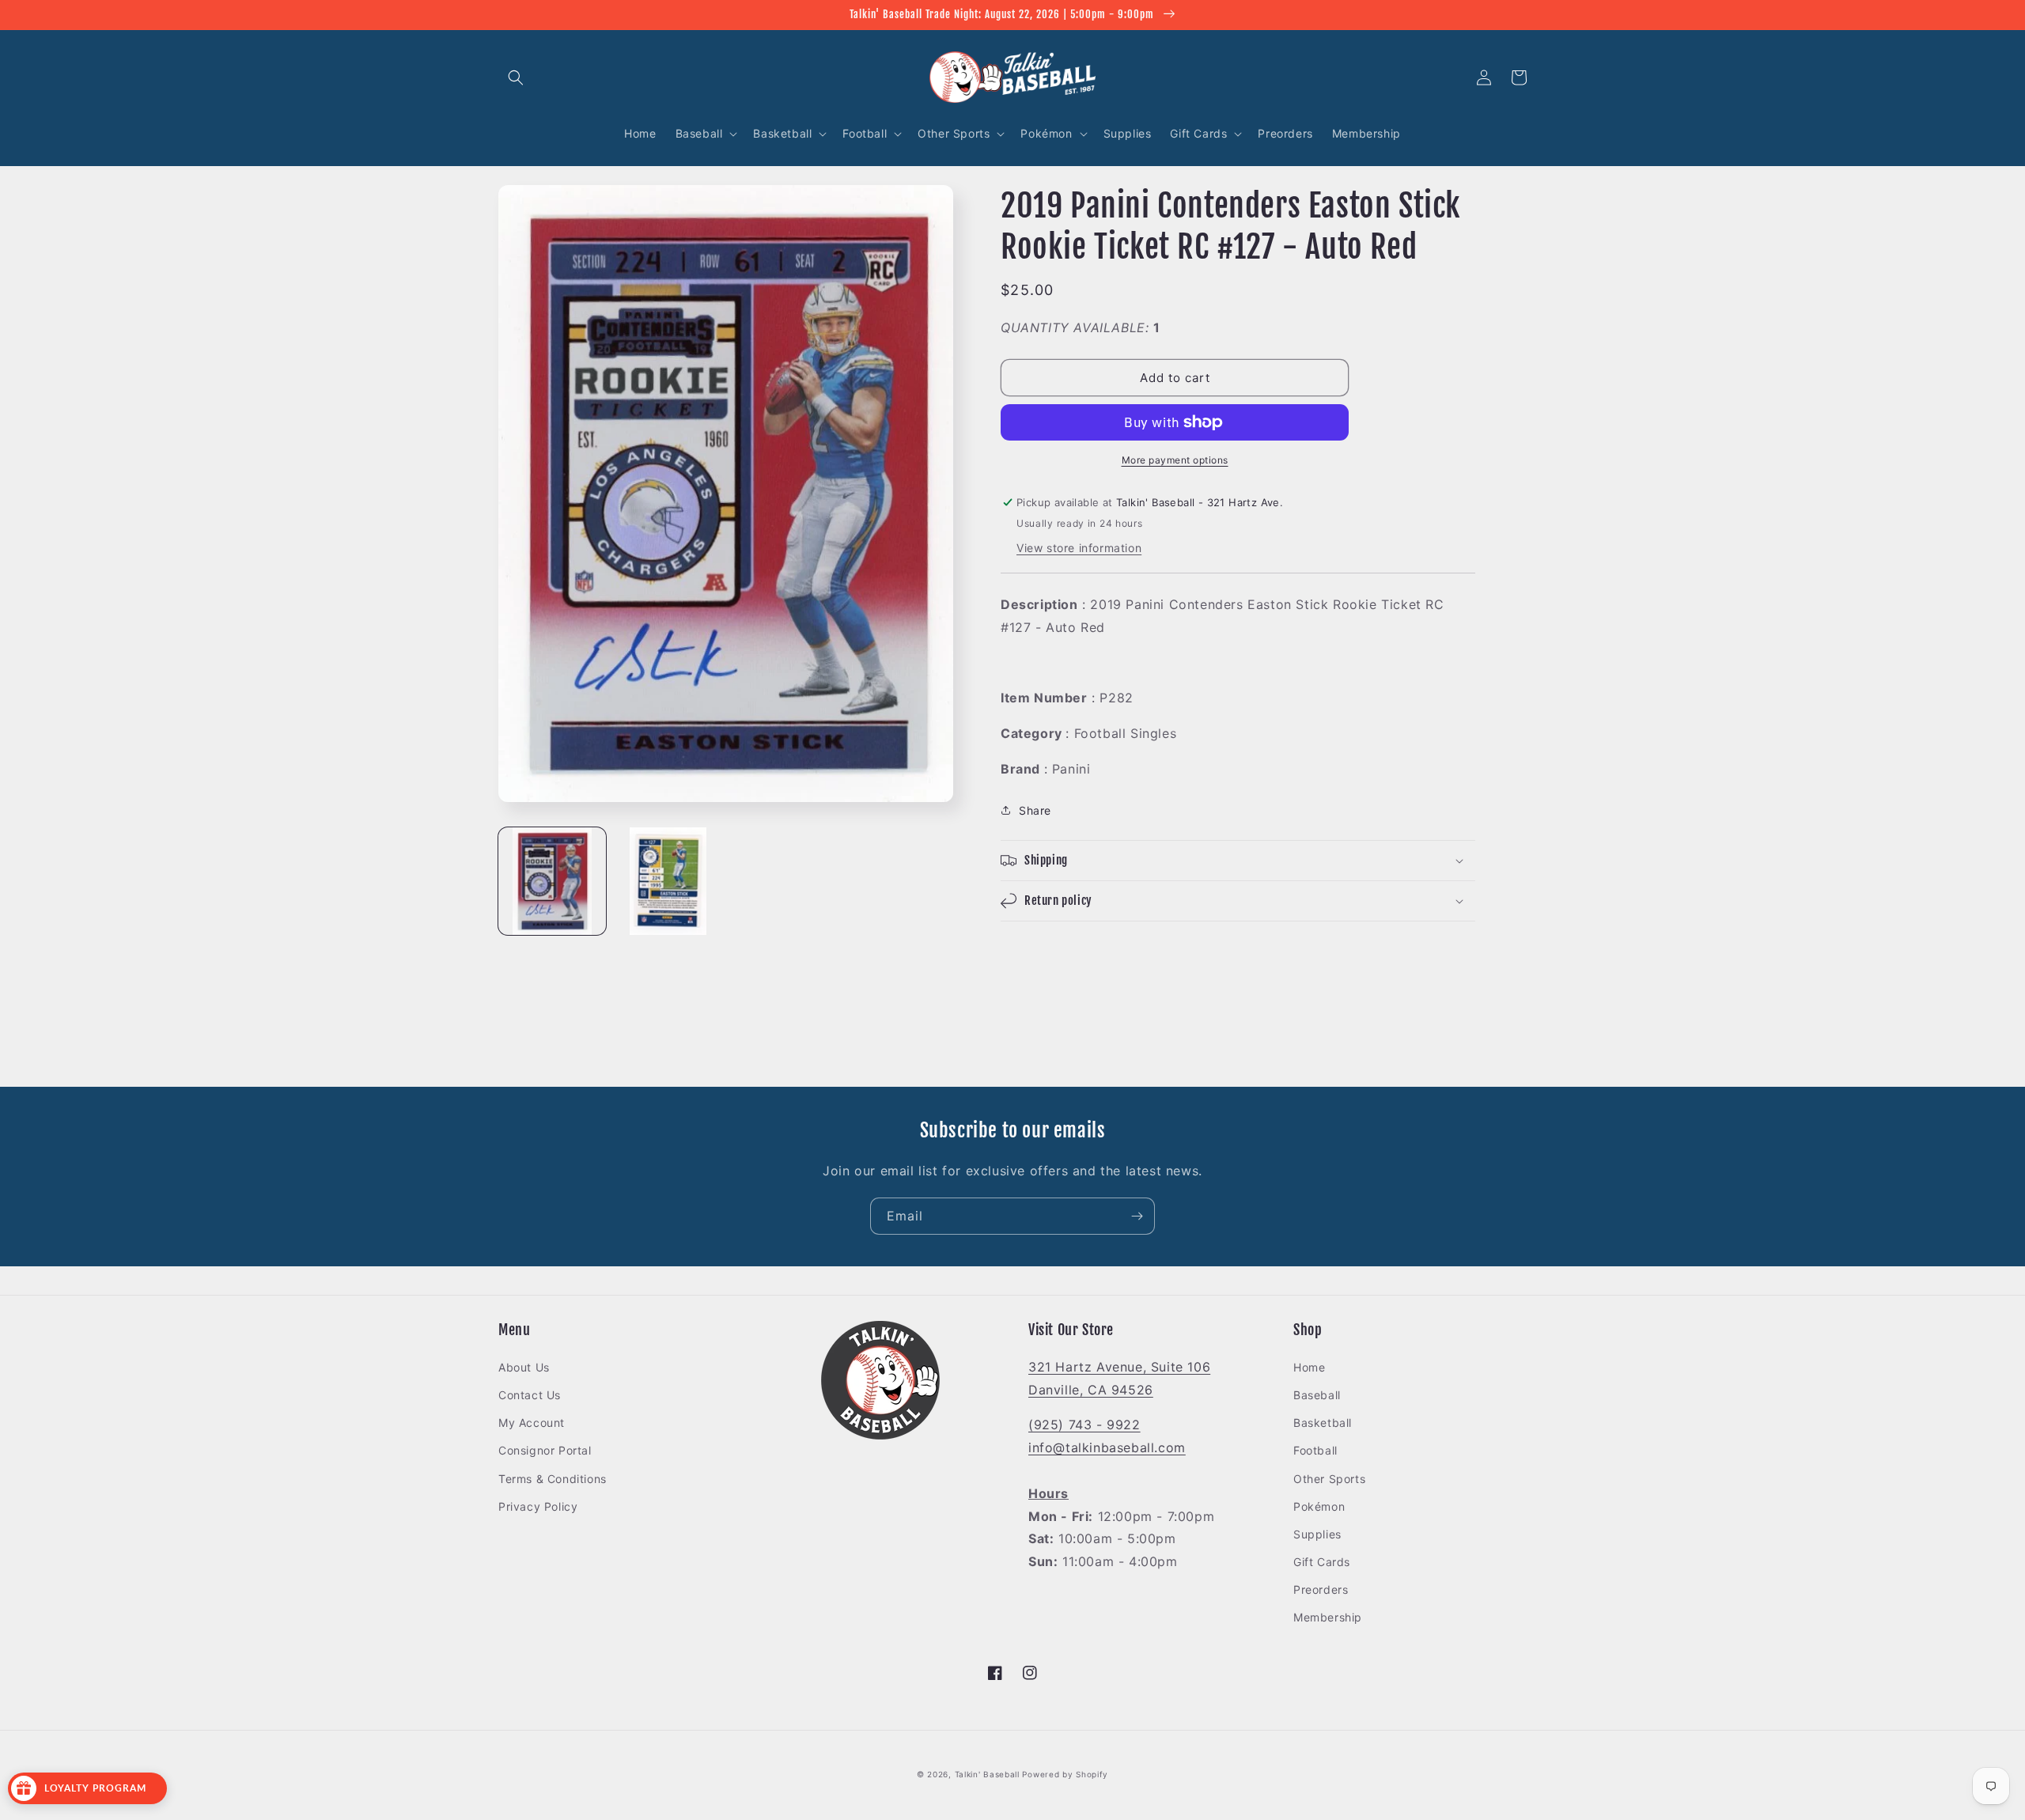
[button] (516, 78)
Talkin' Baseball (987, 1774)
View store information (1079, 548)
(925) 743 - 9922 (1084, 1425)
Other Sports (1329, 1479)
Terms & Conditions (553, 1479)
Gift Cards (1322, 1562)
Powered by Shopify (1065, 1774)
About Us (524, 1367)
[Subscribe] (1137, 1216)
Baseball (1317, 1395)
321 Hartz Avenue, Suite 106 (1119, 1367)
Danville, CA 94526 (1091, 1390)
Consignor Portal (545, 1450)
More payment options (1175, 460)
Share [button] (1035, 810)
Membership (1328, 1617)
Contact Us (530, 1395)
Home (1309, 1367)
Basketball (1323, 1423)
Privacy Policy (538, 1506)
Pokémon (1319, 1506)
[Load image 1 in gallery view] (552, 881)
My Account (532, 1423)
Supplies (1317, 1534)
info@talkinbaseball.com (1107, 1447)
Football (1315, 1450)
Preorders (1321, 1589)
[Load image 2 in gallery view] (668, 881)
